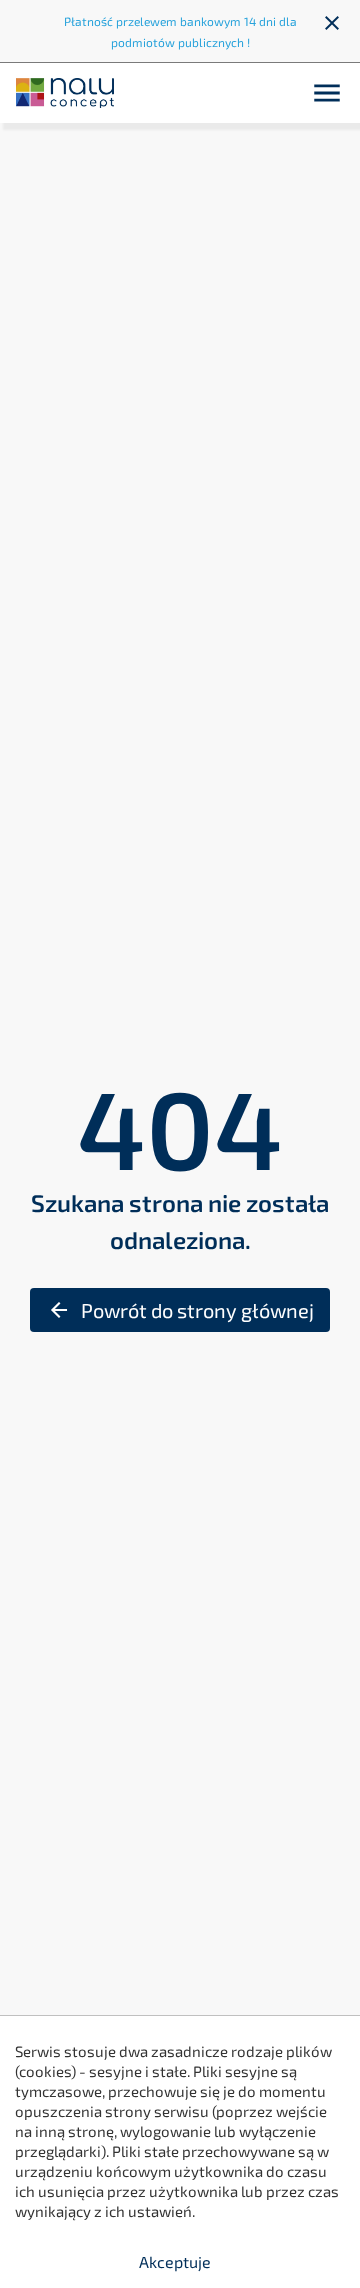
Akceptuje (175, 2261)
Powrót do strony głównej (180, 1310)
